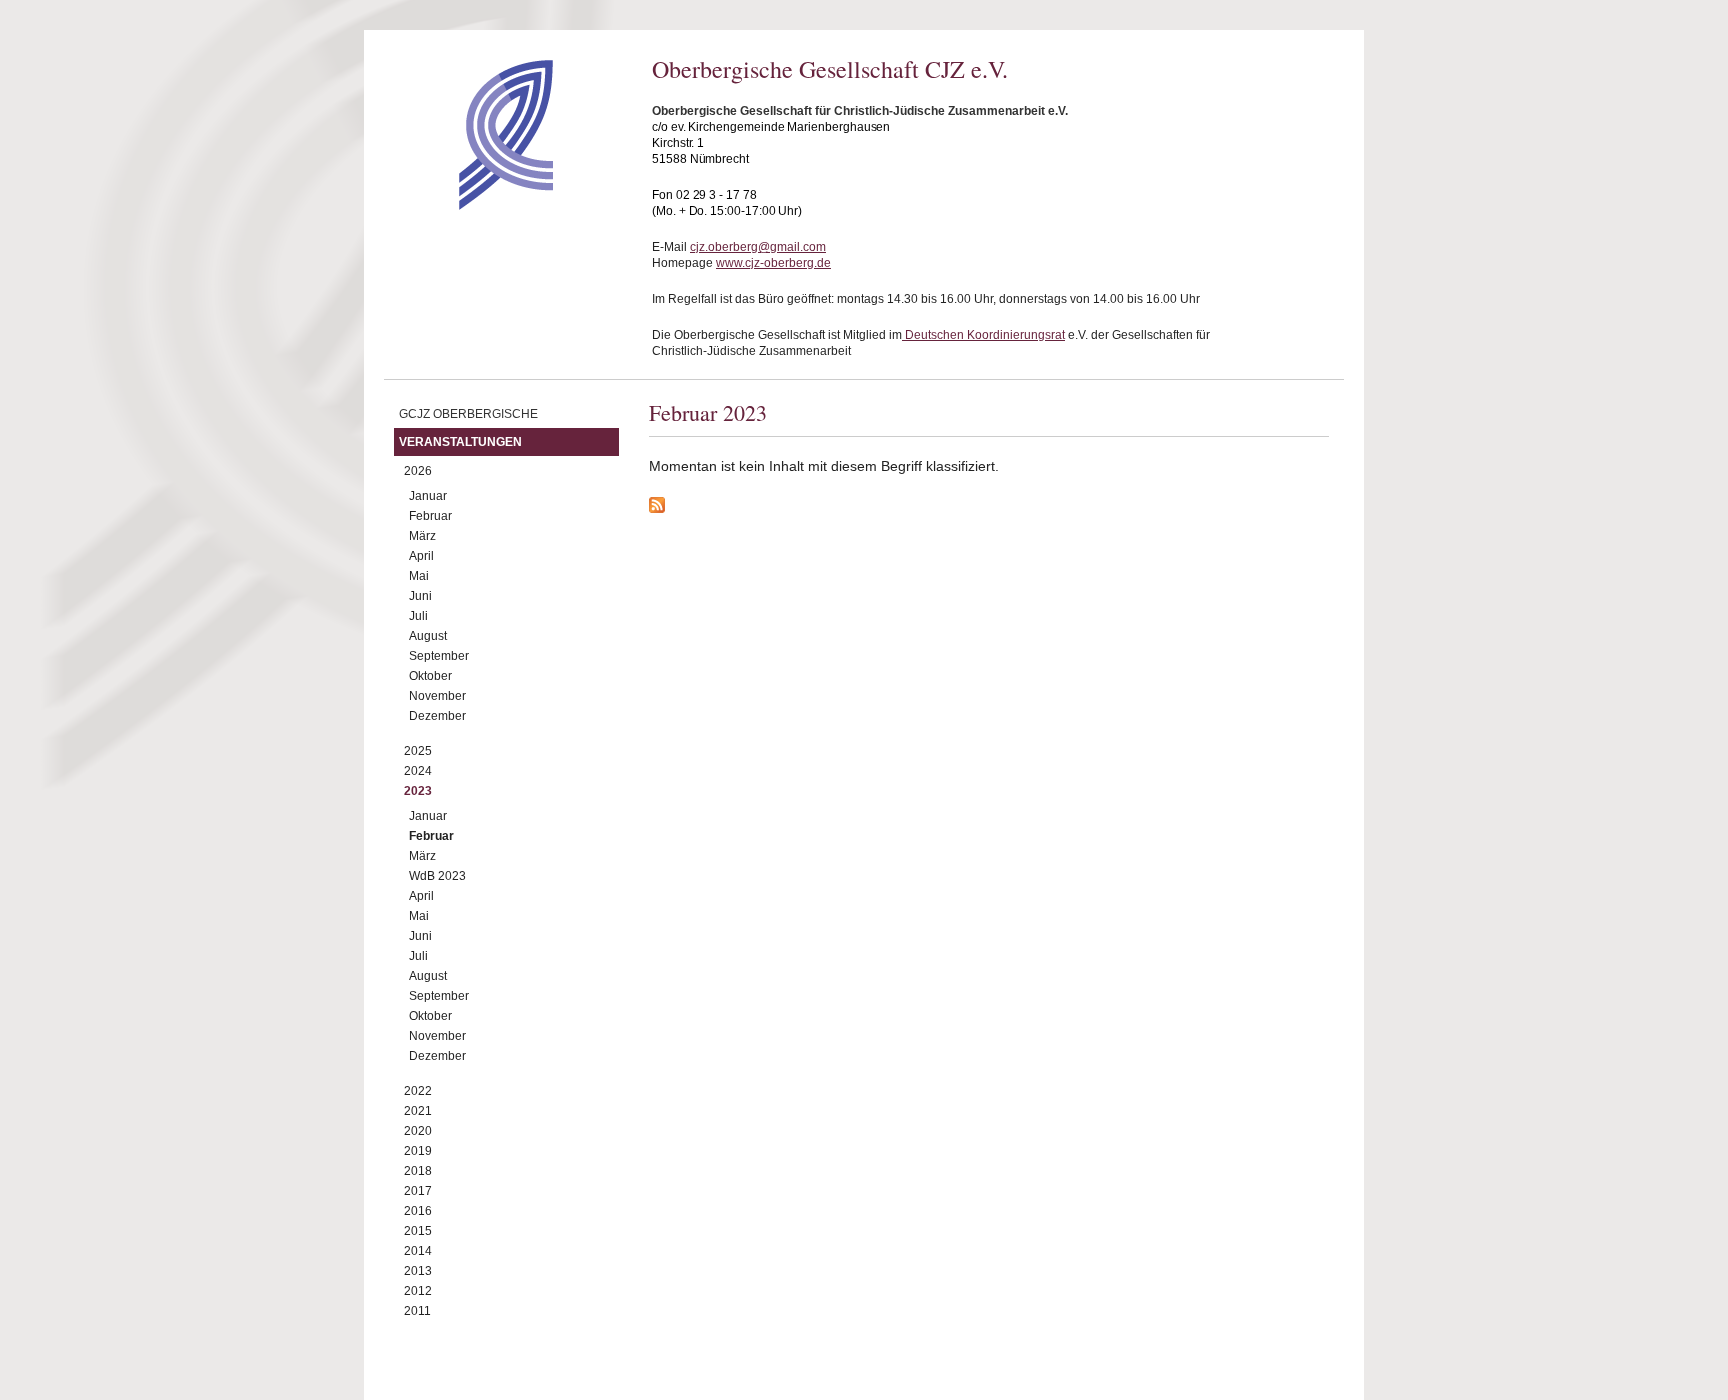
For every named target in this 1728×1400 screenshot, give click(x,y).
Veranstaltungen (460, 442)
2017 (418, 1191)
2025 (418, 751)
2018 (418, 1171)
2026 (418, 471)
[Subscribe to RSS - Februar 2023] (989, 508)
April (421, 556)
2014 (418, 1251)
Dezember (437, 716)
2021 (418, 1111)
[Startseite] (470, 205)
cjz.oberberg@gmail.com (758, 247)
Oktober (430, 676)
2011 (417, 1311)
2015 (418, 1231)
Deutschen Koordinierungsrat (983, 335)
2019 (418, 1151)
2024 (418, 771)
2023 (418, 791)
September (439, 656)
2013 (418, 1271)
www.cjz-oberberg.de (773, 263)
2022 (418, 1091)
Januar (428, 496)
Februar (430, 516)
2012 (418, 1291)
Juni (420, 596)
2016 (418, 1211)
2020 (418, 1131)
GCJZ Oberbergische (468, 414)
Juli (418, 616)
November (437, 696)
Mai (419, 576)
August (428, 636)
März (422, 536)
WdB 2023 (437, 876)
